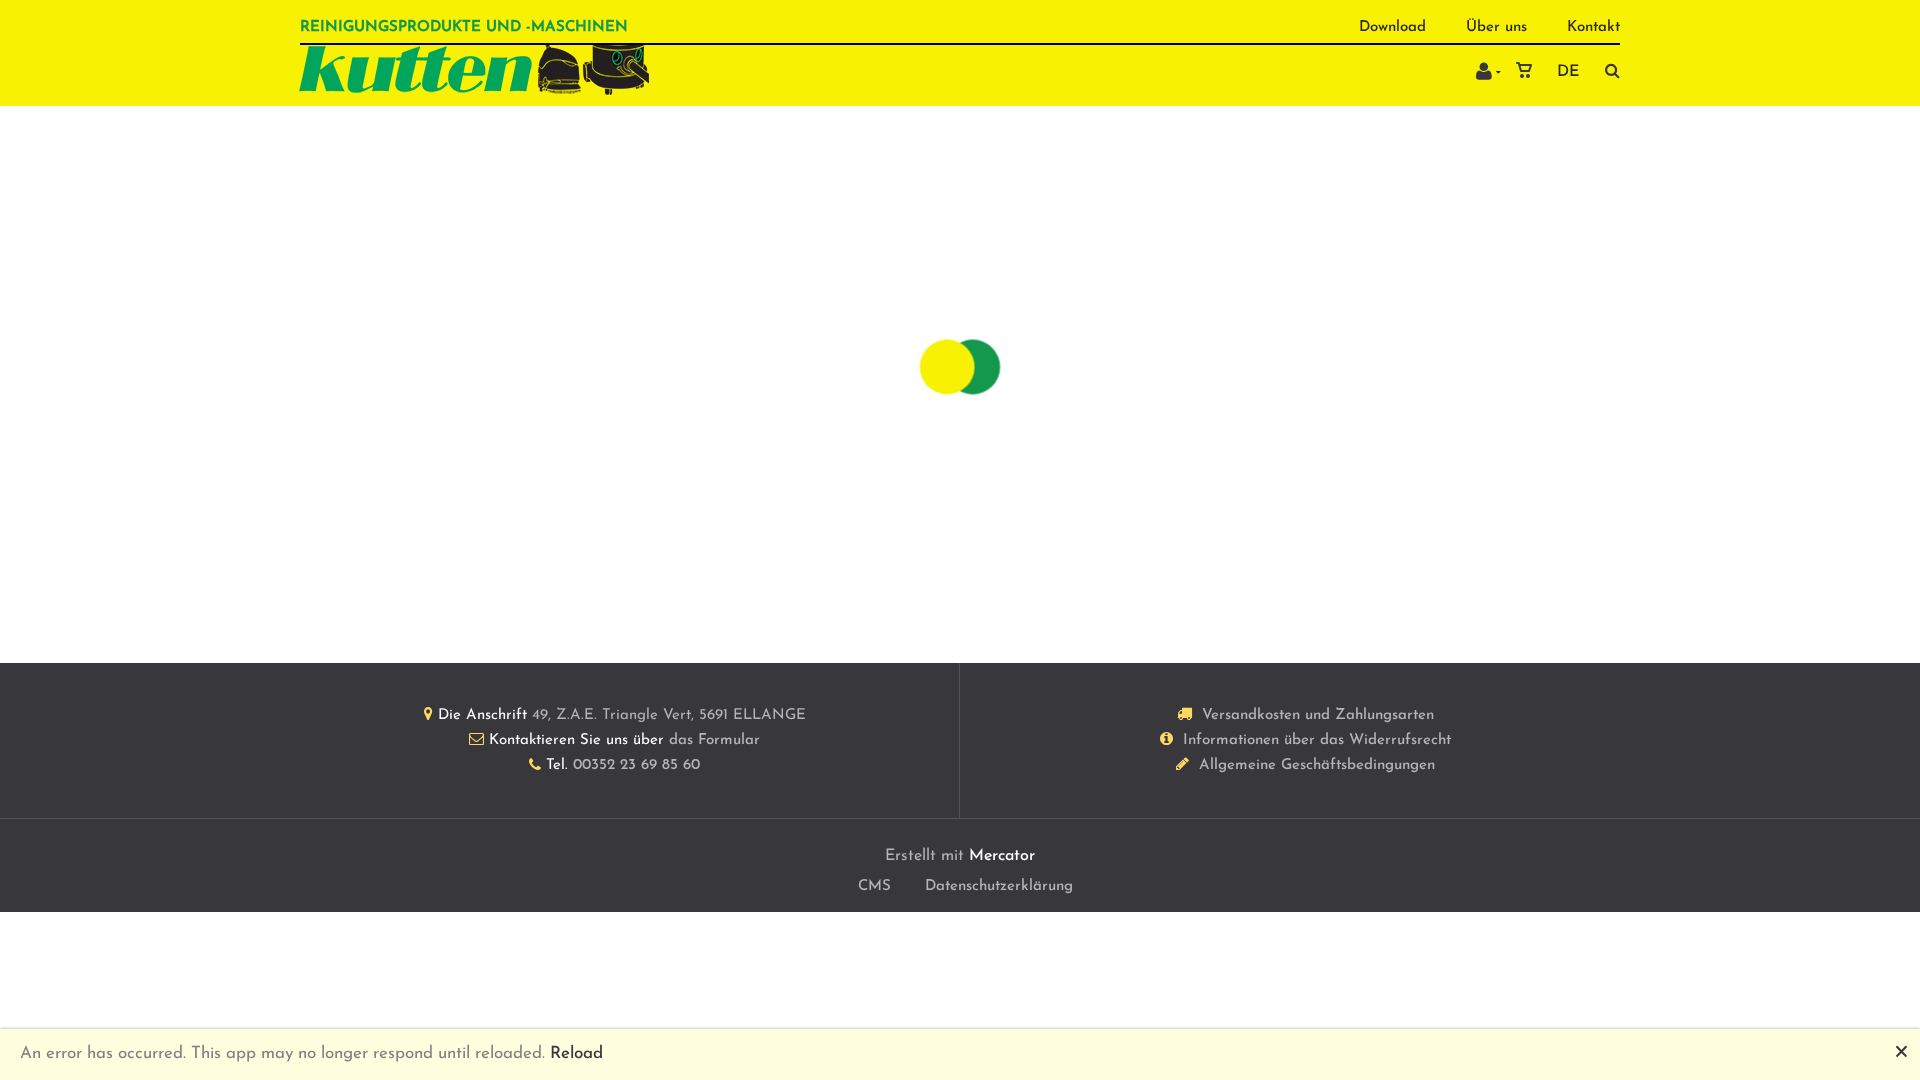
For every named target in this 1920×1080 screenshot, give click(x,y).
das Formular (714, 740)
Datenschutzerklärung (999, 886)
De (1568, 72)
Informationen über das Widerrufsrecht (1317, 740)
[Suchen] (1607, 70)
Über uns (1496, 27)
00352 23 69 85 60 (636, 765)
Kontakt (1593, 27)
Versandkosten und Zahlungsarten (1318, 715)
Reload (576, 1053)
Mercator (1002, 856)
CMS (874, 886)
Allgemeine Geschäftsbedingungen (1317, 765)
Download (1392, 27)
